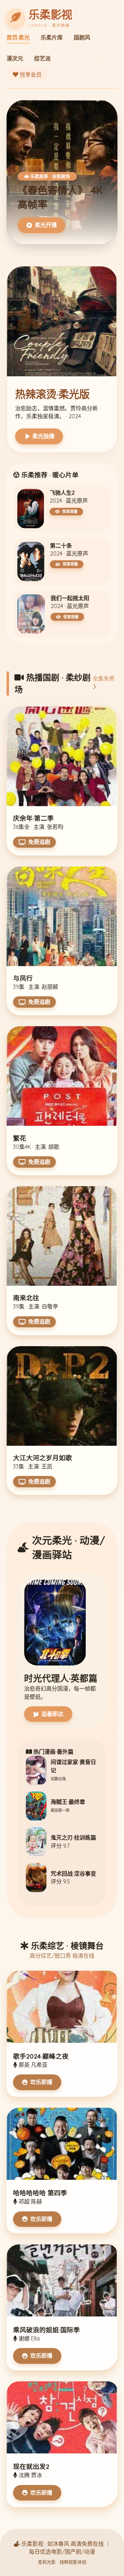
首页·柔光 (18, 37)
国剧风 (82, 37)
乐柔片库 (52, 37)
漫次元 (15, 58)
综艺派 (42, 58)
